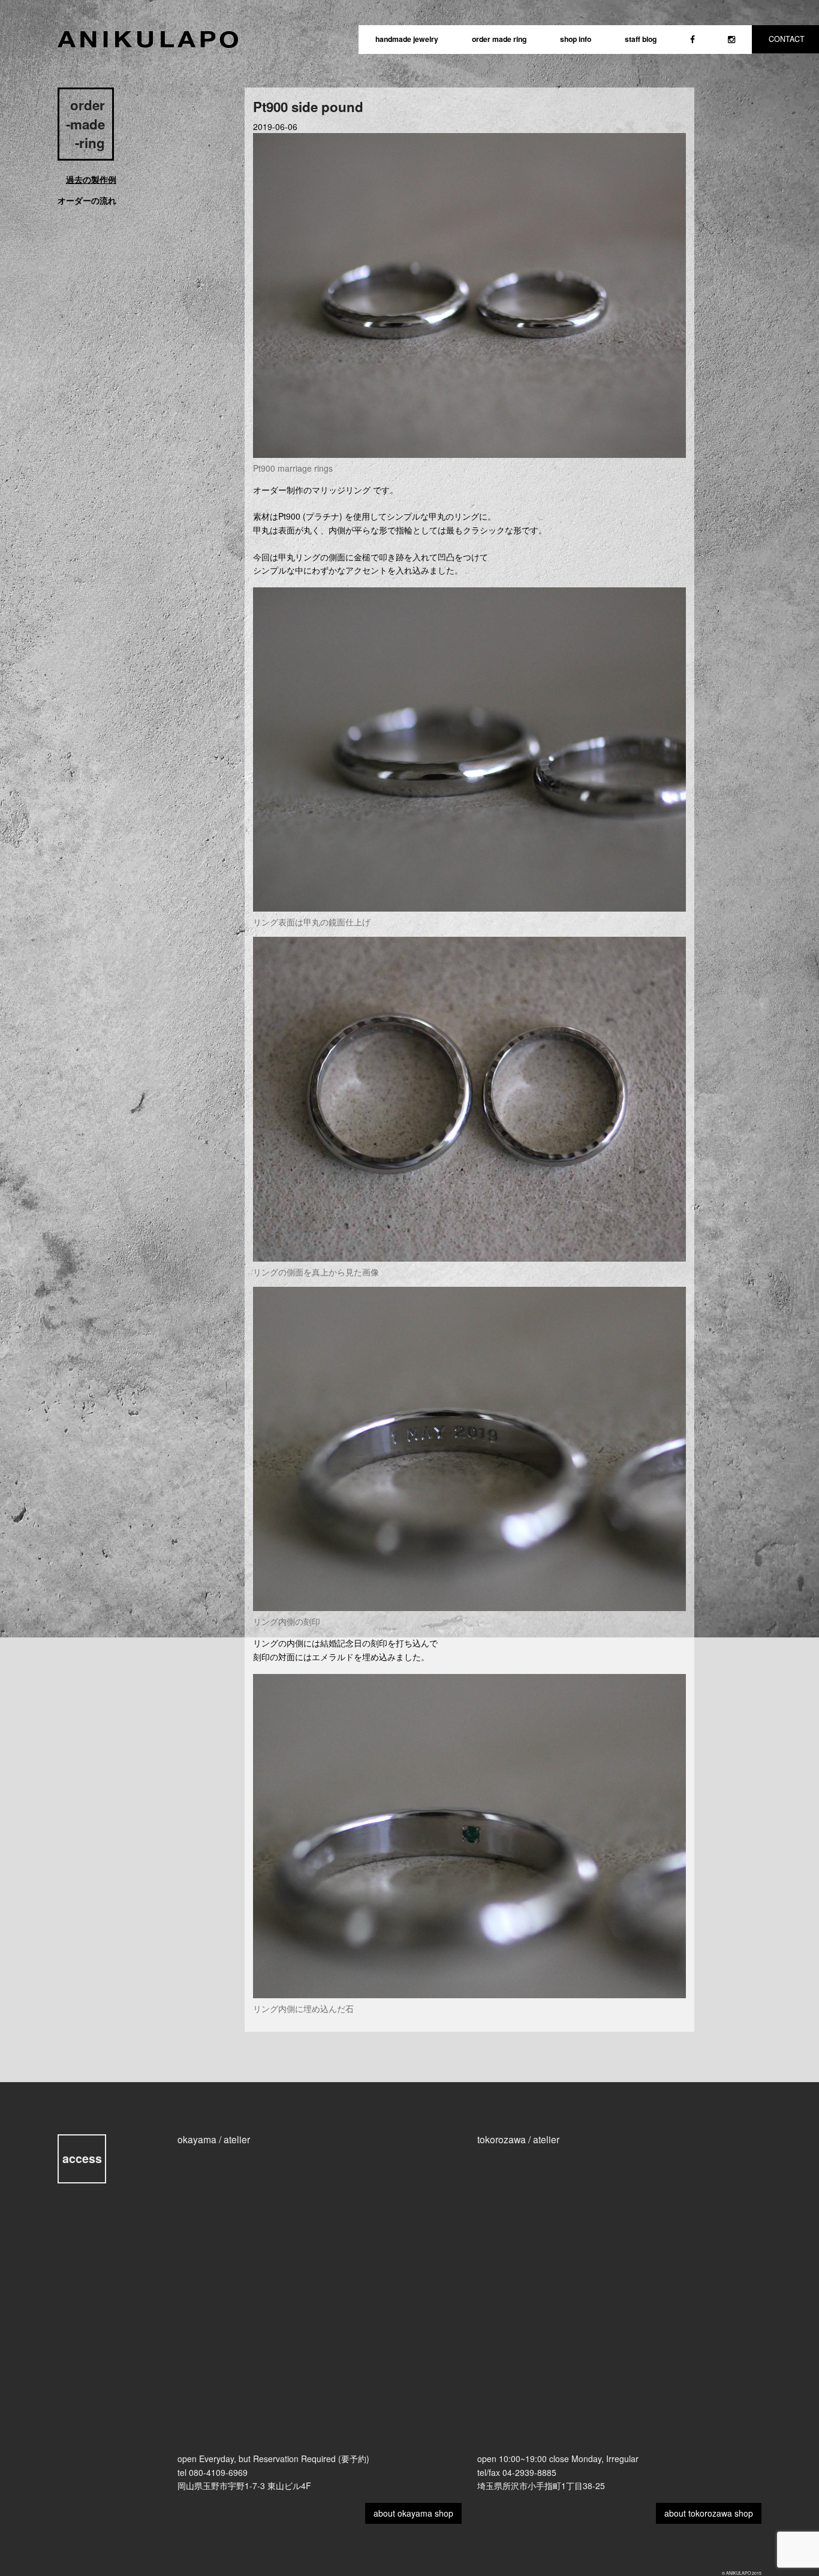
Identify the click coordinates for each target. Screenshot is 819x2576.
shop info (576, 39)
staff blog (641, 39)
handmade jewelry (407, 39)
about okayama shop (413, 2513)
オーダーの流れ (87, 200)
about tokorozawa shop (709, 2513)
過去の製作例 (91, 179)
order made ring (499, 39)
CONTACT (787, 39)
